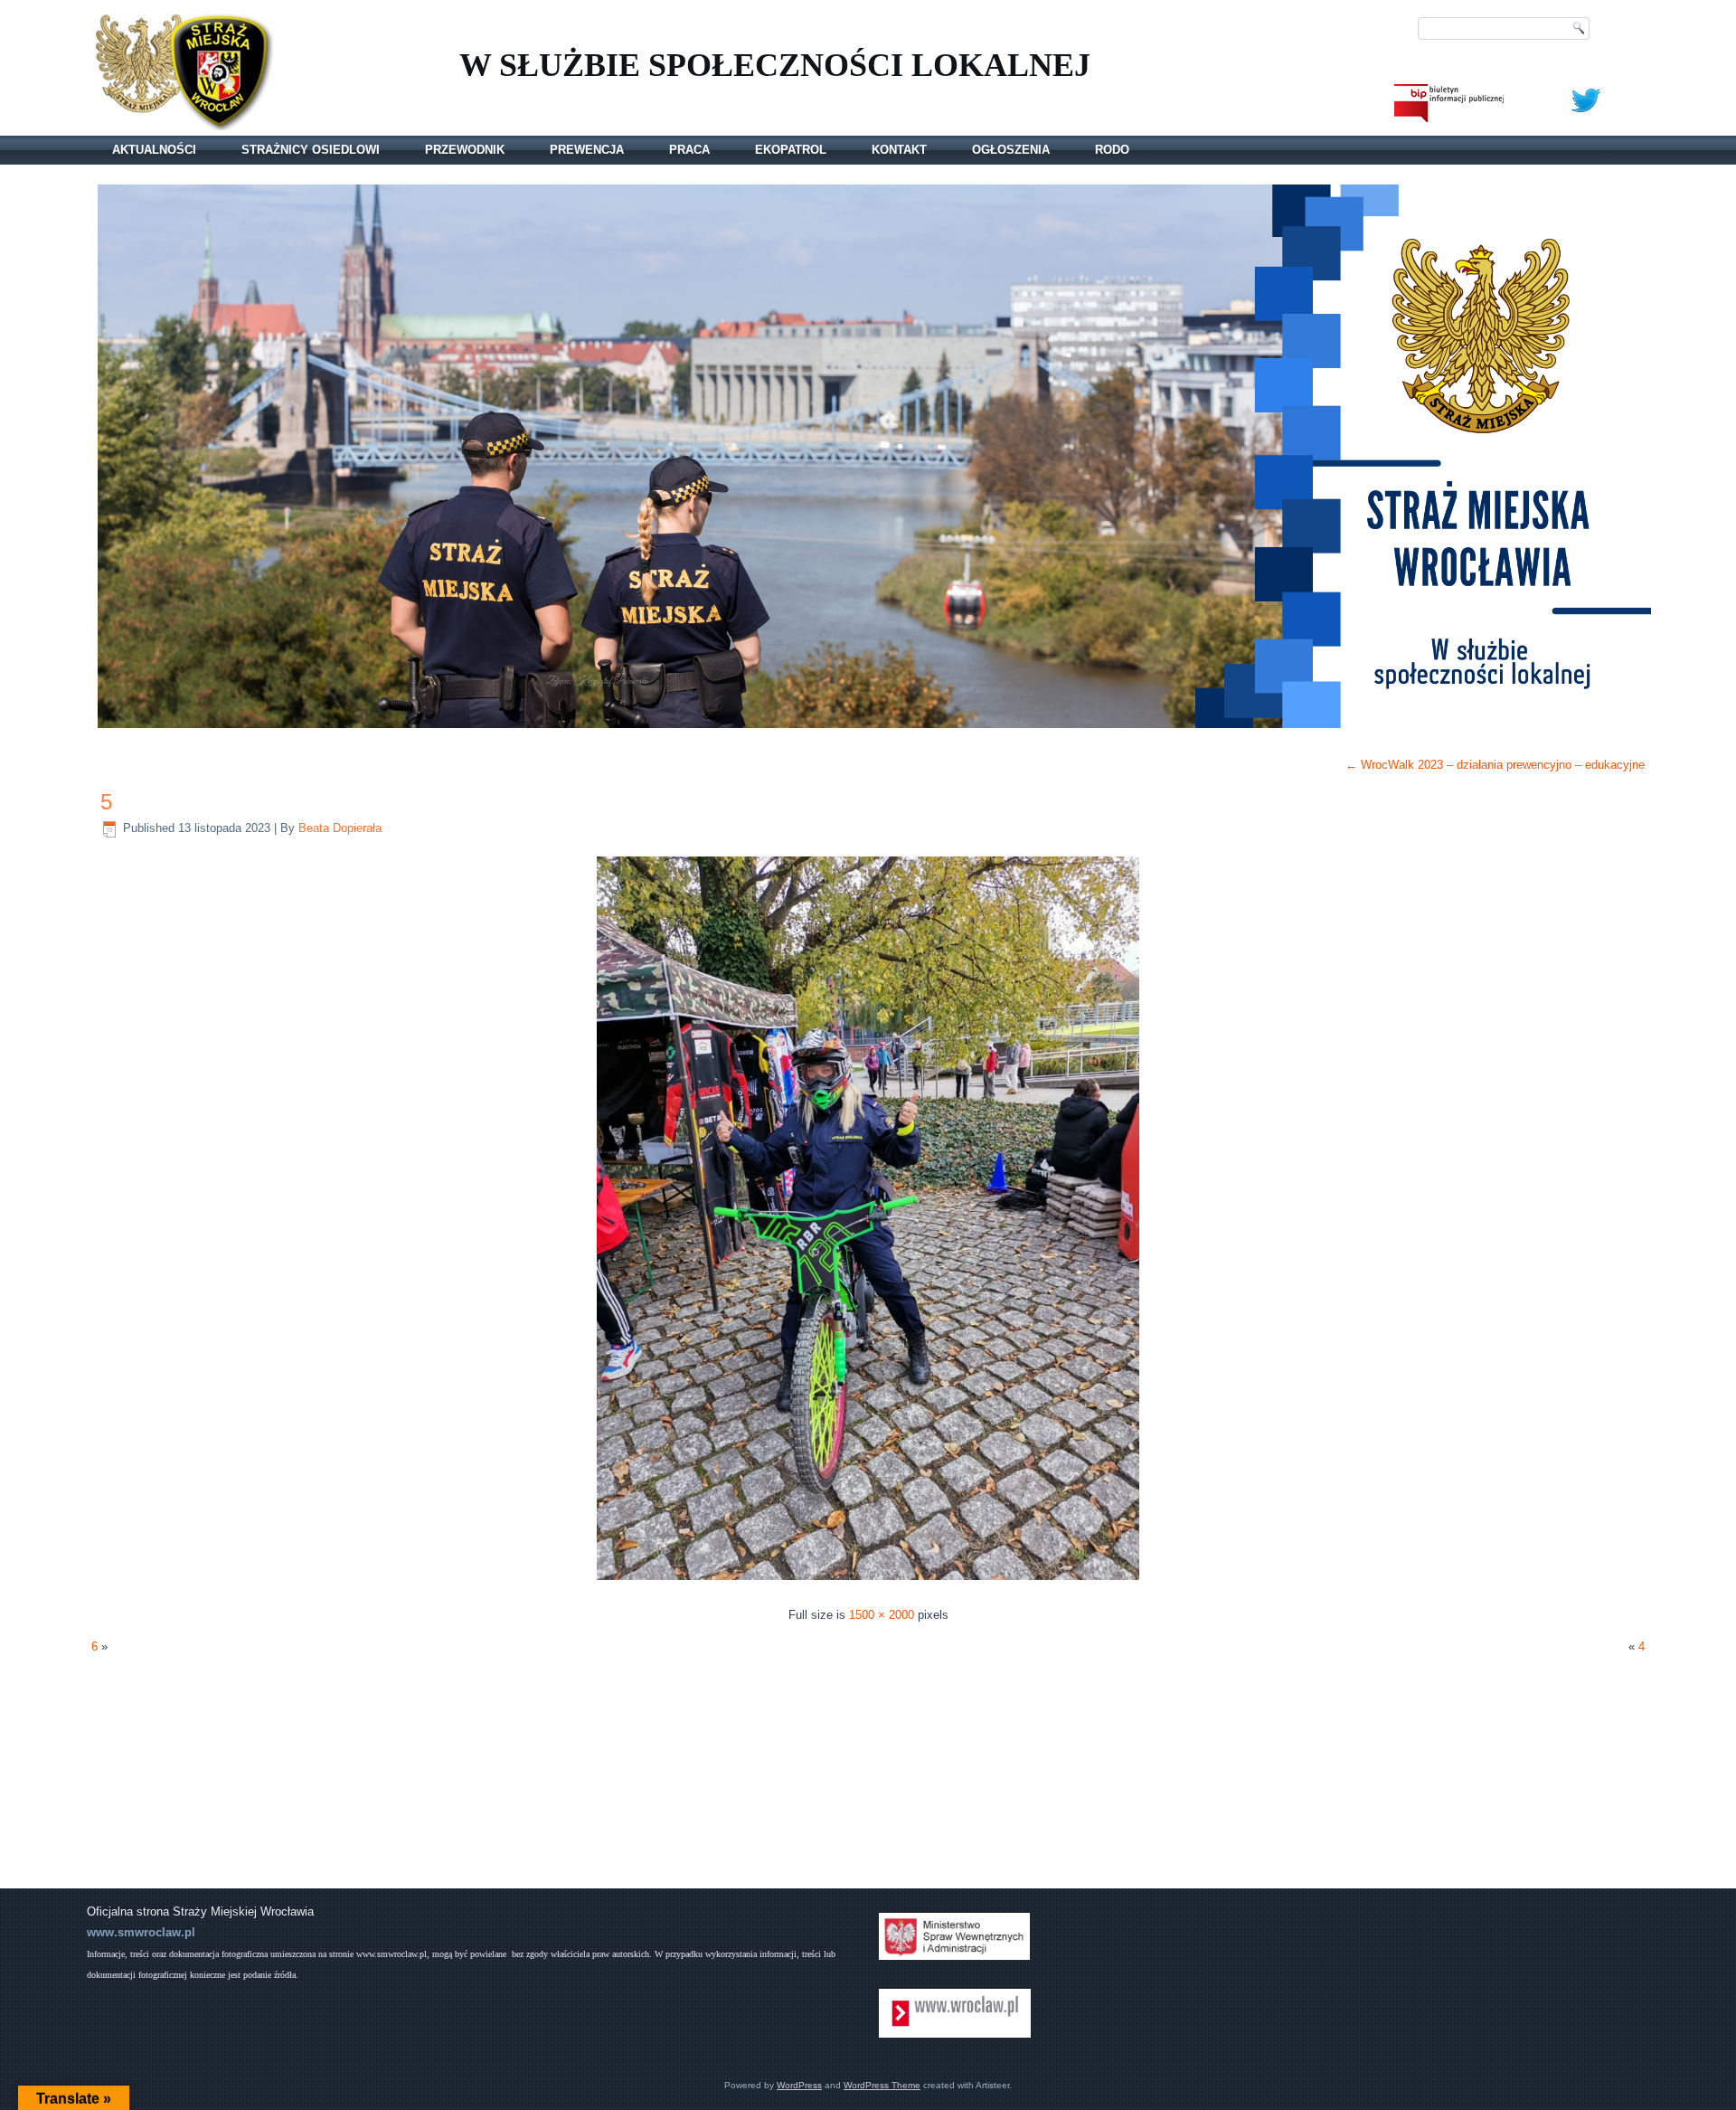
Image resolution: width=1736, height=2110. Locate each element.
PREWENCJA (587, 150)
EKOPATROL (791, 150)
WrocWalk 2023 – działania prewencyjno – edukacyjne (1495, 765)
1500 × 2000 (882, 1615)
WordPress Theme (882, 2085)
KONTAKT (899, 150)
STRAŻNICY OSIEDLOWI (311, 150)
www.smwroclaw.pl (141, 1932)
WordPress (799, 2085)
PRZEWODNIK (465, 150)
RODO (1112, 150)
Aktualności (154, 150)
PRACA (689, 150)
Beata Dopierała (340, 828)
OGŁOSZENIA (1011, 150)
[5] (868, 1582)
